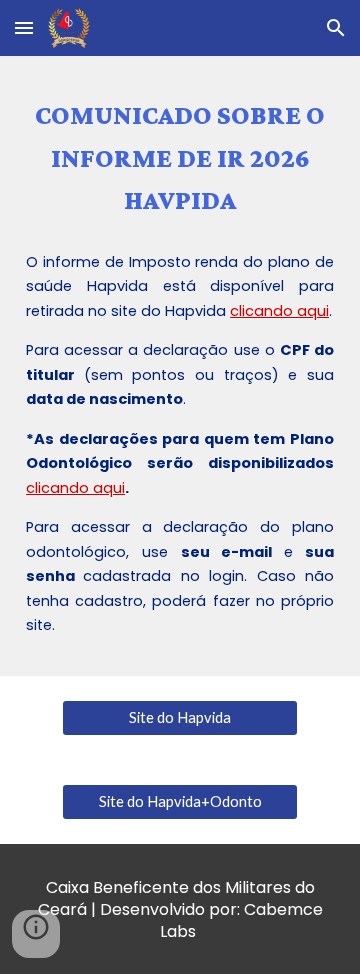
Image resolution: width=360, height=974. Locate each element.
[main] (180, 158)
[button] (24, 27)
